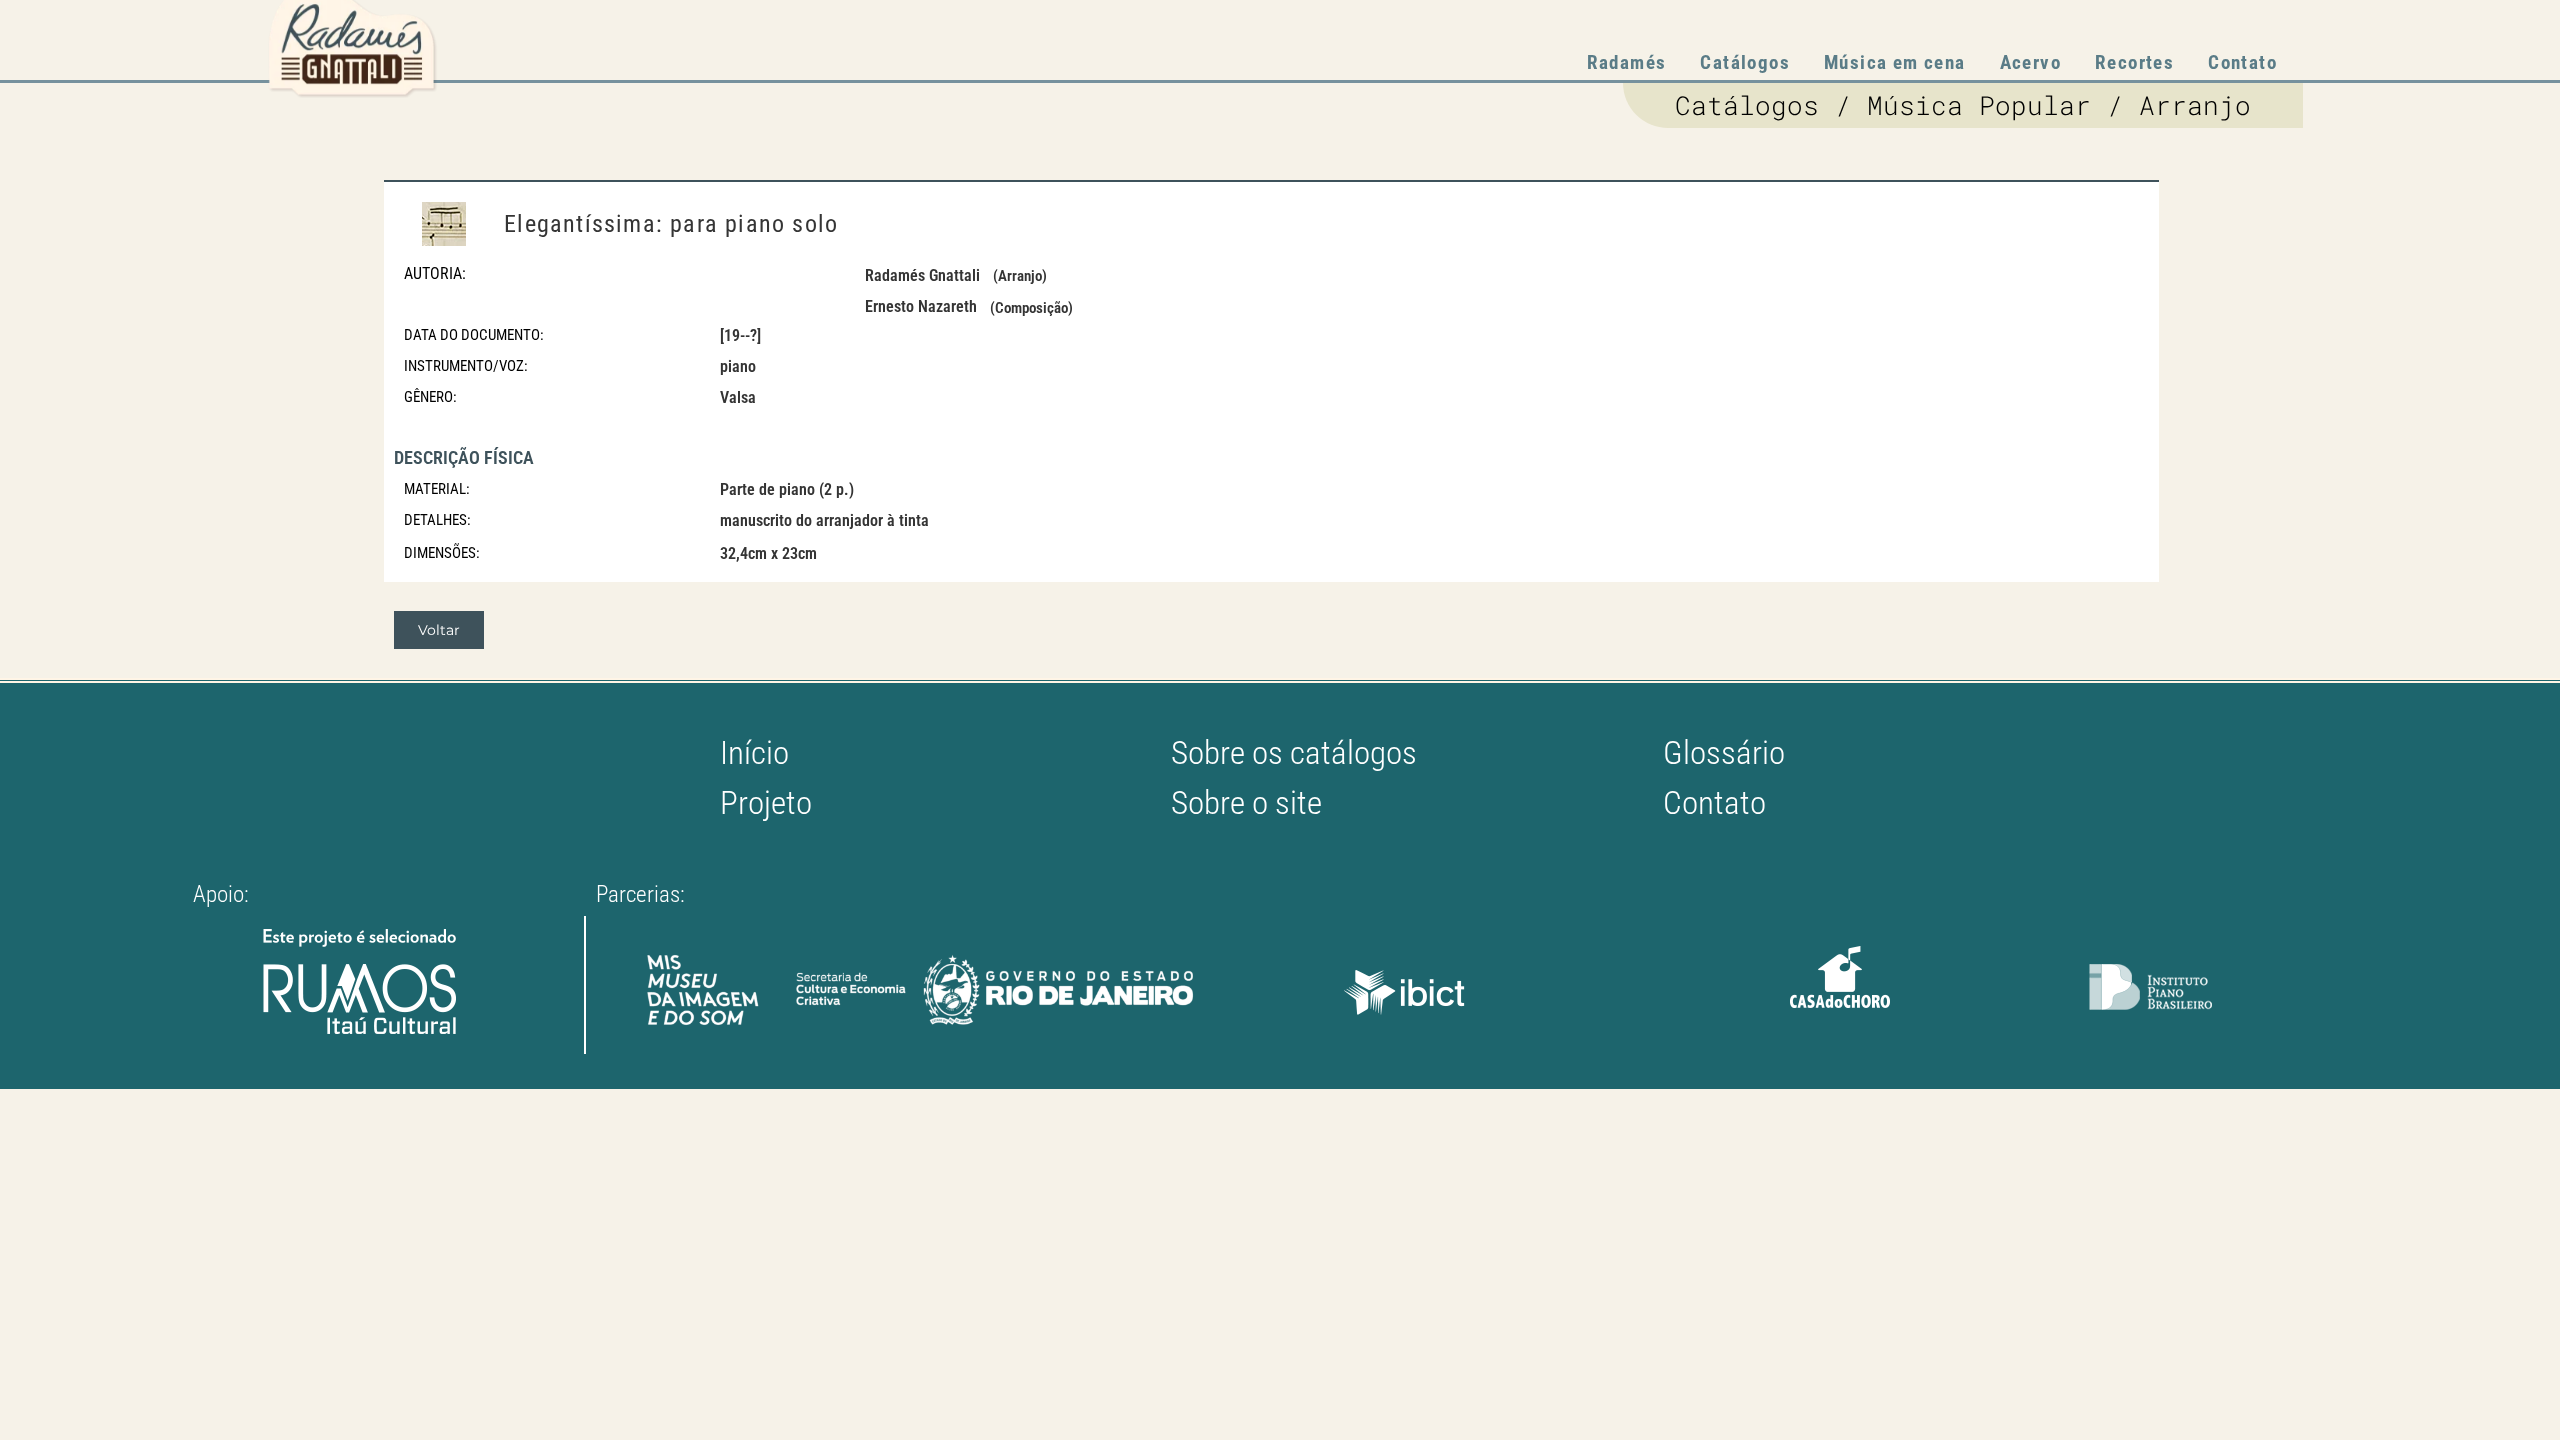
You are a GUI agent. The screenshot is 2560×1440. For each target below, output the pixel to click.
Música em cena (1895, 62)
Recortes (2134, 62)
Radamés (1627, 62)
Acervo (2030, 62)
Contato (2242, 62)
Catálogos (1745, 62)
